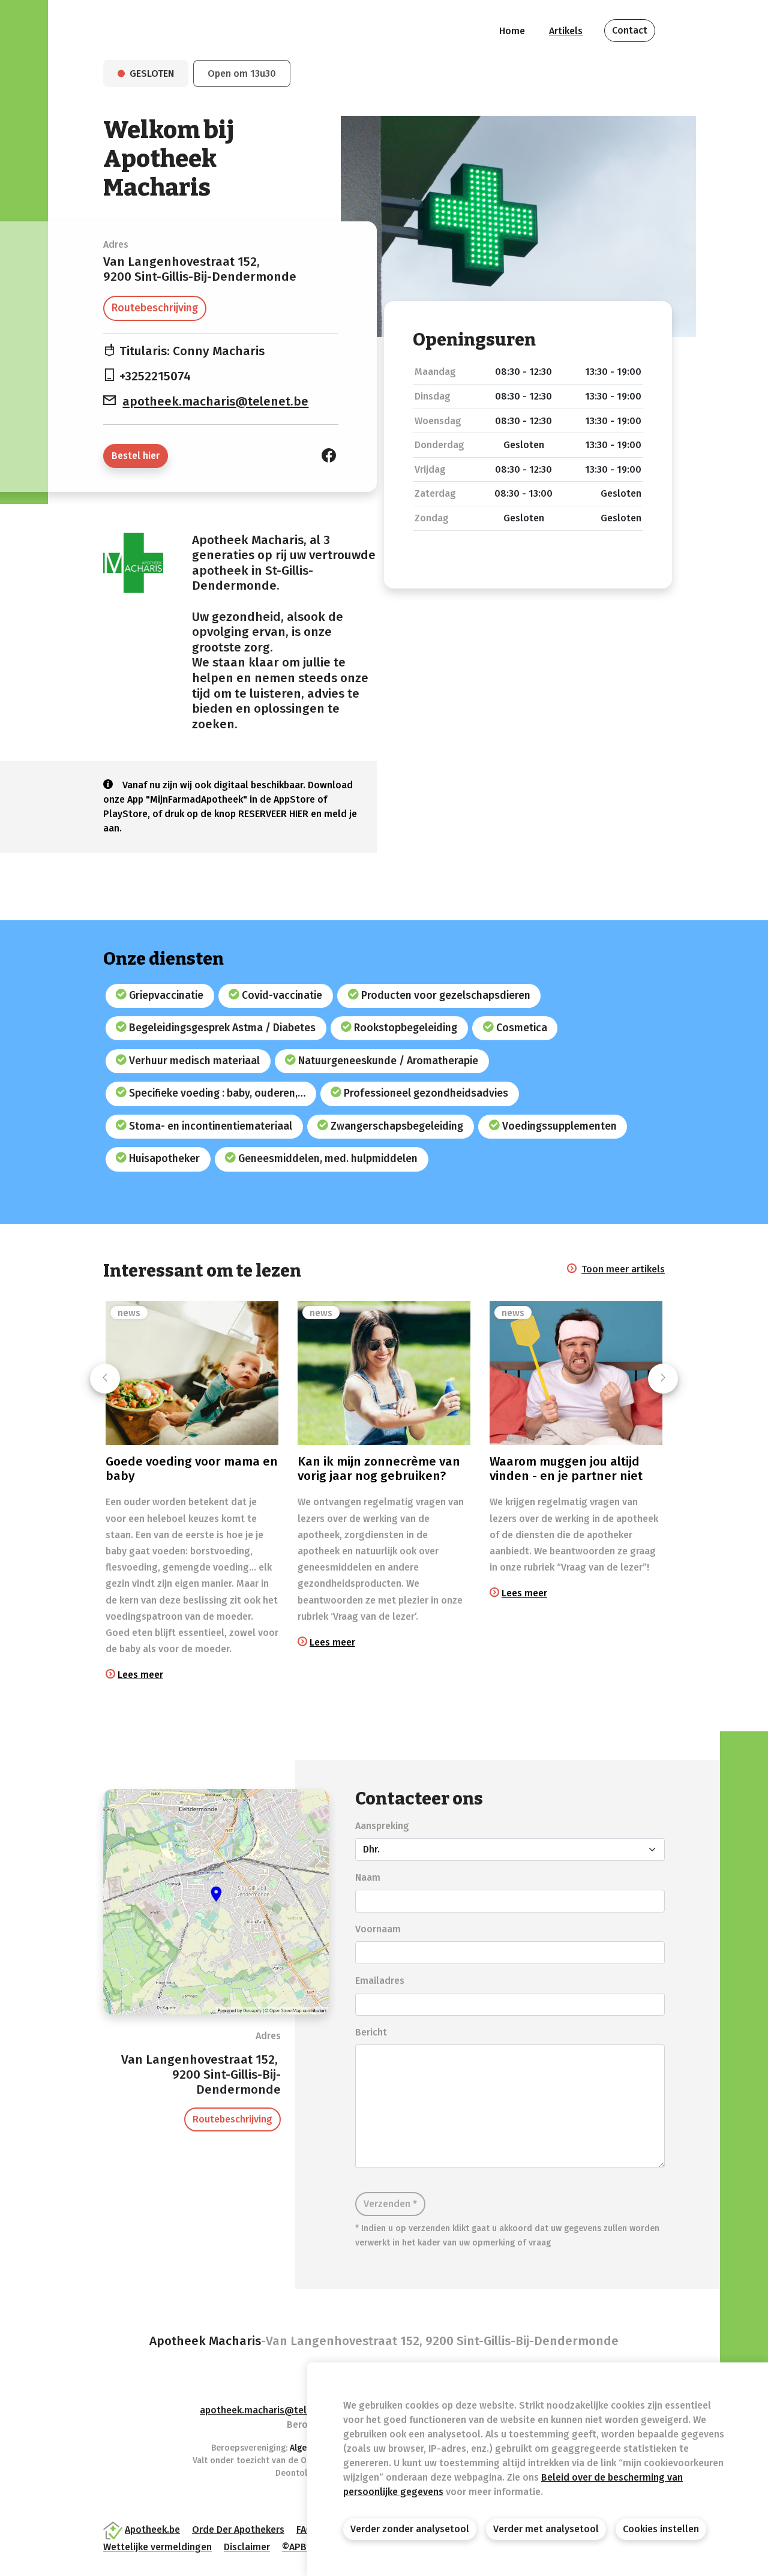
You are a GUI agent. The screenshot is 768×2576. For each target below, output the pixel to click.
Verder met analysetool (546, 2529)
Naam (368, 1877)
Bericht (371, 2032)
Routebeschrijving (155, 308)
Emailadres (380, 1981)
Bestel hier (136, 456)
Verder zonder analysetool (410, 2529)
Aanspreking (382, 1826)
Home (512, 31)
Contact (630, 30)
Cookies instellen (661, 2529)
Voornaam (378, 1929)
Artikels (566, 31)
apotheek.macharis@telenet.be (215, 402)
